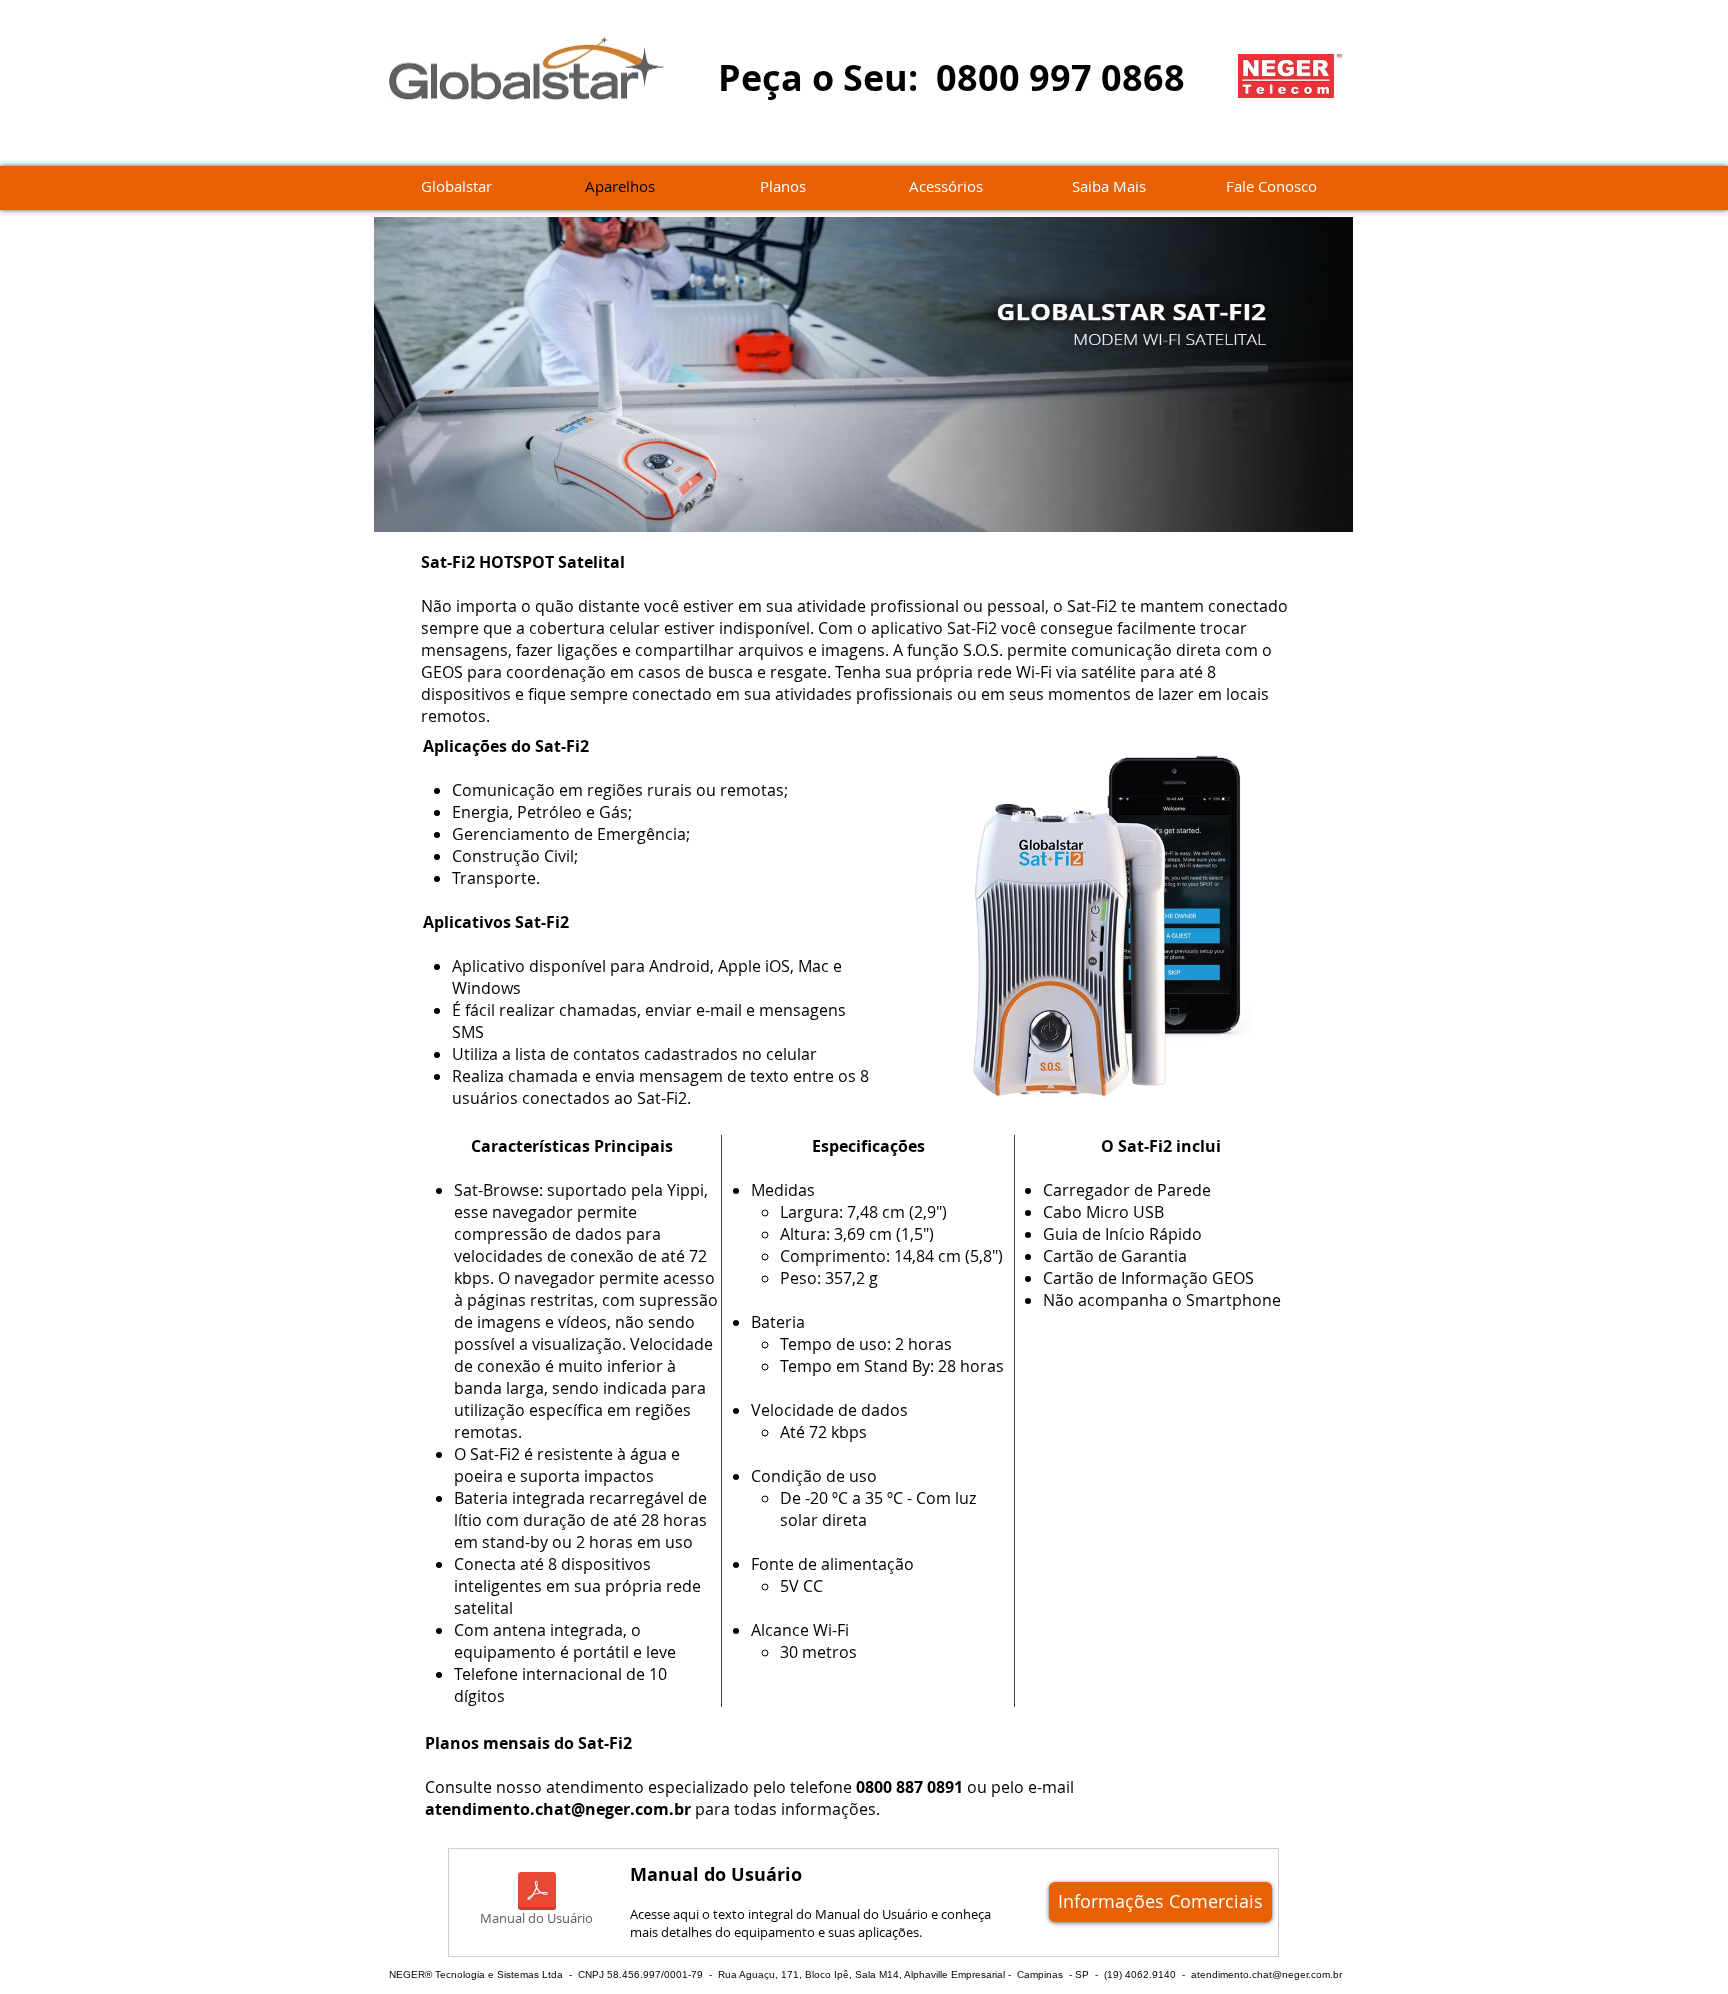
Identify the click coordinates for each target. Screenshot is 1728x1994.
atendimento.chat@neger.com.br (558, 1809)
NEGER (407, 1974)
